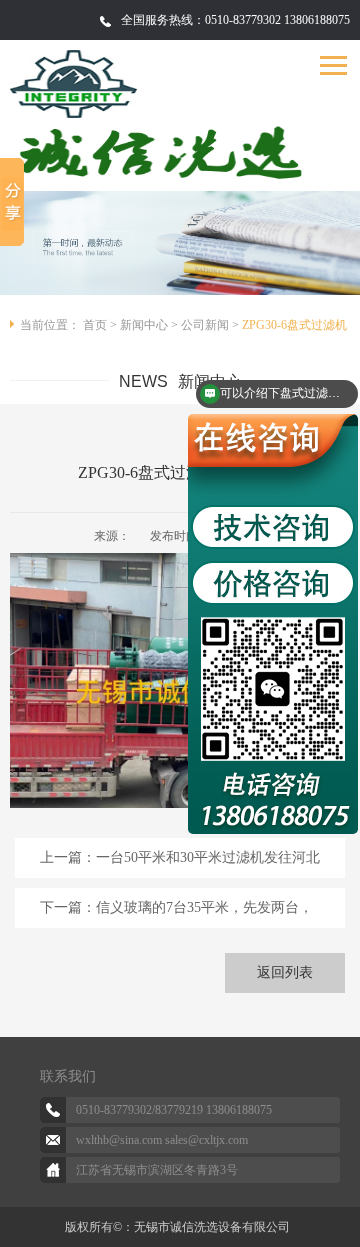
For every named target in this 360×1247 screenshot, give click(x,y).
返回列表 (285, 972)
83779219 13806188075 (213, 1110)
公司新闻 (205, 325)
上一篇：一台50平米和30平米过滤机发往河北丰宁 (180, 864)
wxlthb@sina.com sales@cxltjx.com (162, 1140)
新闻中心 (144, 325)
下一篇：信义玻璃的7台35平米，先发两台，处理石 (176, 914)
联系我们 (68, 1076)
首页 (95, 325)
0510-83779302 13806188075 (277, 20)
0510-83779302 (114, 1110)
